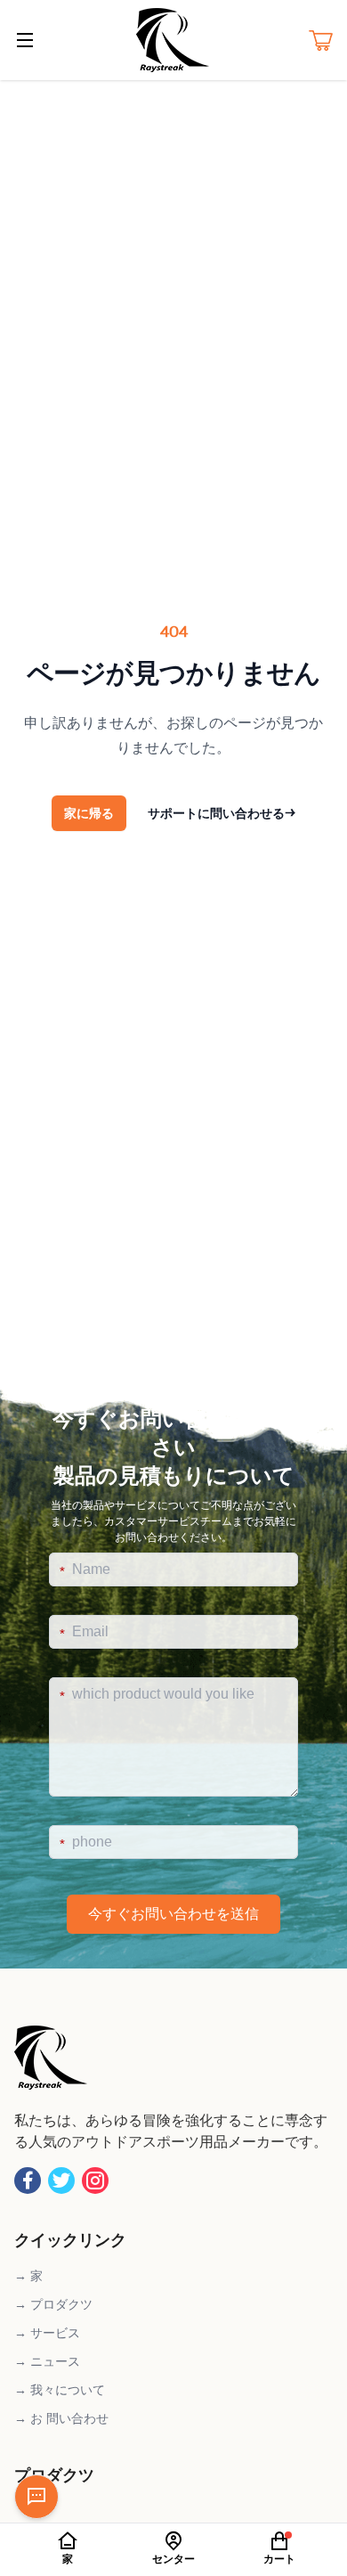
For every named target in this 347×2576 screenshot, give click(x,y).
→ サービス (47, 2333)
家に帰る (89, 813)
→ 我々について (60, 2390)
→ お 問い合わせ (61, 2418)
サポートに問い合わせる (222, 813)
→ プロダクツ (53, 2304)
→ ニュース (47, 2361)
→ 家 (28, 2276)
